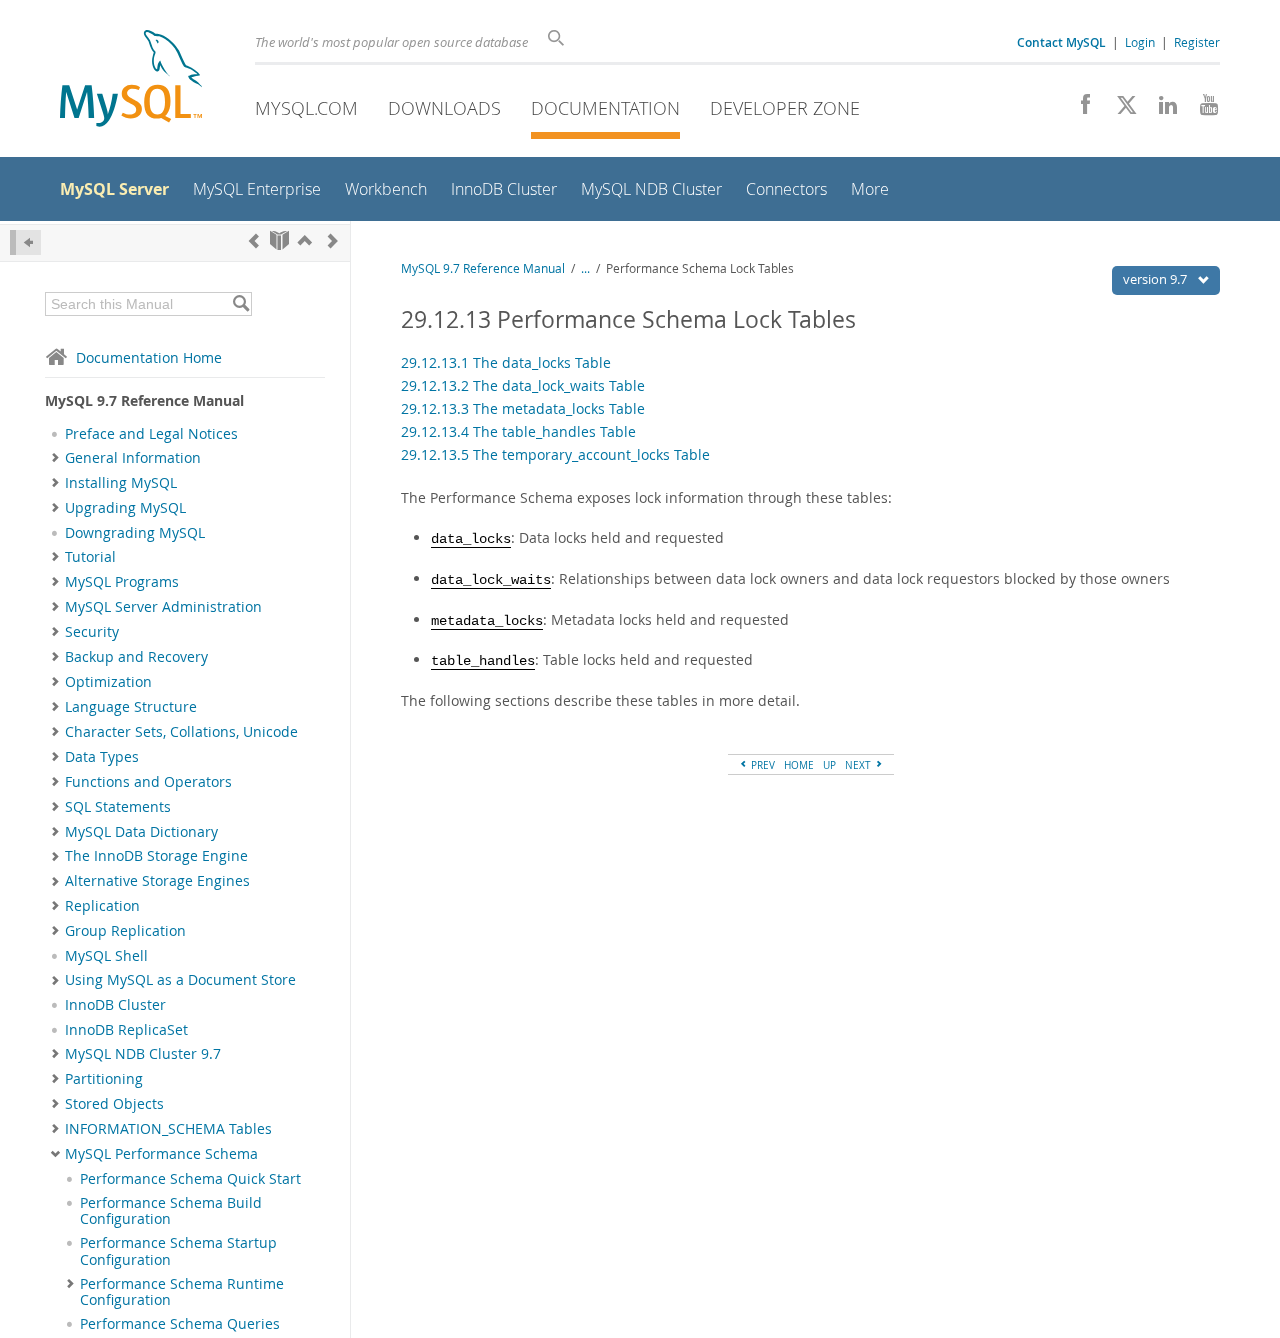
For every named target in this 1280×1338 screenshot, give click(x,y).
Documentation (605, 108)
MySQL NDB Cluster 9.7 (143, 1054)
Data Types (102, 757)
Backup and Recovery (136, 657)
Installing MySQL (121, 483)
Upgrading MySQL (125, 508)
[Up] (305, 240)
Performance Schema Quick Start (190, 1179)
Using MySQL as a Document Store (180, 980)
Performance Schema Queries (180, 1324)
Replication (102, 906)
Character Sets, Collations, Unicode (181, 732)
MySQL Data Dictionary (141, 832)
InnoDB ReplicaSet (126, 1030)
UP (829, 765)
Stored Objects (114, 1104)
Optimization (108, 682)
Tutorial (90, 557)
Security (92, 632)
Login (1140, 42)
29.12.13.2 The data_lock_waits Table (523, 385)
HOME (799, 765)
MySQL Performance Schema (161, 1154)
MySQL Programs (122, 582)
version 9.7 (1156, 279)
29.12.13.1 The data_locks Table (506, 362)
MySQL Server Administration (163, 607)
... (585, 268)
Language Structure (131, 707)
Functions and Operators (148, 782)
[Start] (279, 240)
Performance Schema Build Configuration (171, 1211)
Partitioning (104, 1079)
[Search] (240, 304)
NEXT (859, 765)
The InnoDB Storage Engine (156, 856)
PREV (761, 765)
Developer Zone (785, 108)
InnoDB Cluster (115, 1005)
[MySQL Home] (131, 80)
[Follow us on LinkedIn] (1160, 110)
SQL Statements (118, 807)
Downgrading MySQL (135, 533)
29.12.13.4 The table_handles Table (518, 431)
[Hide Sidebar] (25, 242)
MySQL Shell (106, 956)
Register (1197, 42)
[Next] (333, 240)
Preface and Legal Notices (151, 434)
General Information (133, 458)
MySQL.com (306, 108)
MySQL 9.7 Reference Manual (483, 268)
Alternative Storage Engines (157, 881)
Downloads (444, 108)
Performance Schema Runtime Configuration (182, 1292)
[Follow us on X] (1119, 110)
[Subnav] (55, 458)
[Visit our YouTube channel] (1201, 110)
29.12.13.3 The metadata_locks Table (523, 408)
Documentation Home (149, 357)
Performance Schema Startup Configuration (178, 1251)
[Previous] (254, 240)
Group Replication (125, 931)
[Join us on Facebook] (1078, 110)
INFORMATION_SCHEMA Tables (168, 1129)
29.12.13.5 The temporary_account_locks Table (555, 454)
